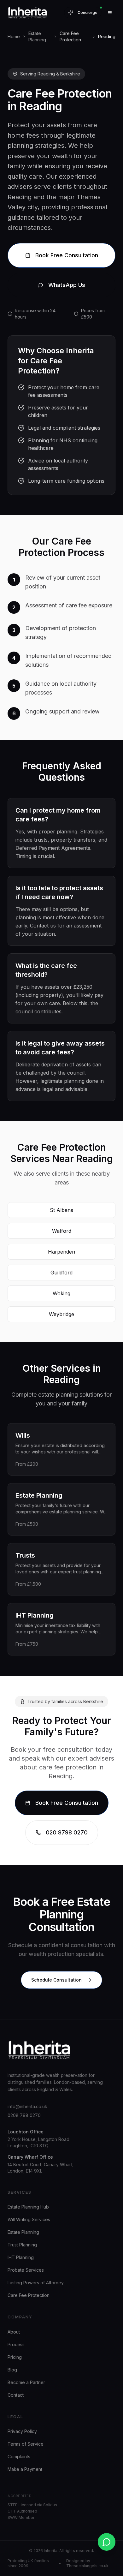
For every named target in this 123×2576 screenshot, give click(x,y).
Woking (61, 1293)
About (14, 2332)
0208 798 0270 (24, 2115)
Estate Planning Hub (28, 2207)
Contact (16, 2395)
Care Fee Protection (29, 2295)
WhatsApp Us (67, 285)
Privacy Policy (22, 2431)
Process (16, 2344)
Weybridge (61, 1314)
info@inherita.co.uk (27, 2106)
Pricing (15, 2357)
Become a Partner (26, 2382)
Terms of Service (26, 2444)
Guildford (61, 1273)
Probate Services (26, 2270)
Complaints (19, 2457)
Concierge (88, 12)
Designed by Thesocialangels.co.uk (87, 2563)
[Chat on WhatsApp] (107, 2542)
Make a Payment (25, 2469)
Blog (12, 2370)
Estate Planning (23, 2232)
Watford (62, 1231)
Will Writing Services (29, 2219)
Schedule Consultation (56, 1980)
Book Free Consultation (67, 255)
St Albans (61, 1210)
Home (14, 36)
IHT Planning (21, 2257)
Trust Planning (22, 2245)
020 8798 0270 (67, 1832)
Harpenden (61, 1252)
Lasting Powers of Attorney (36, 2283)
